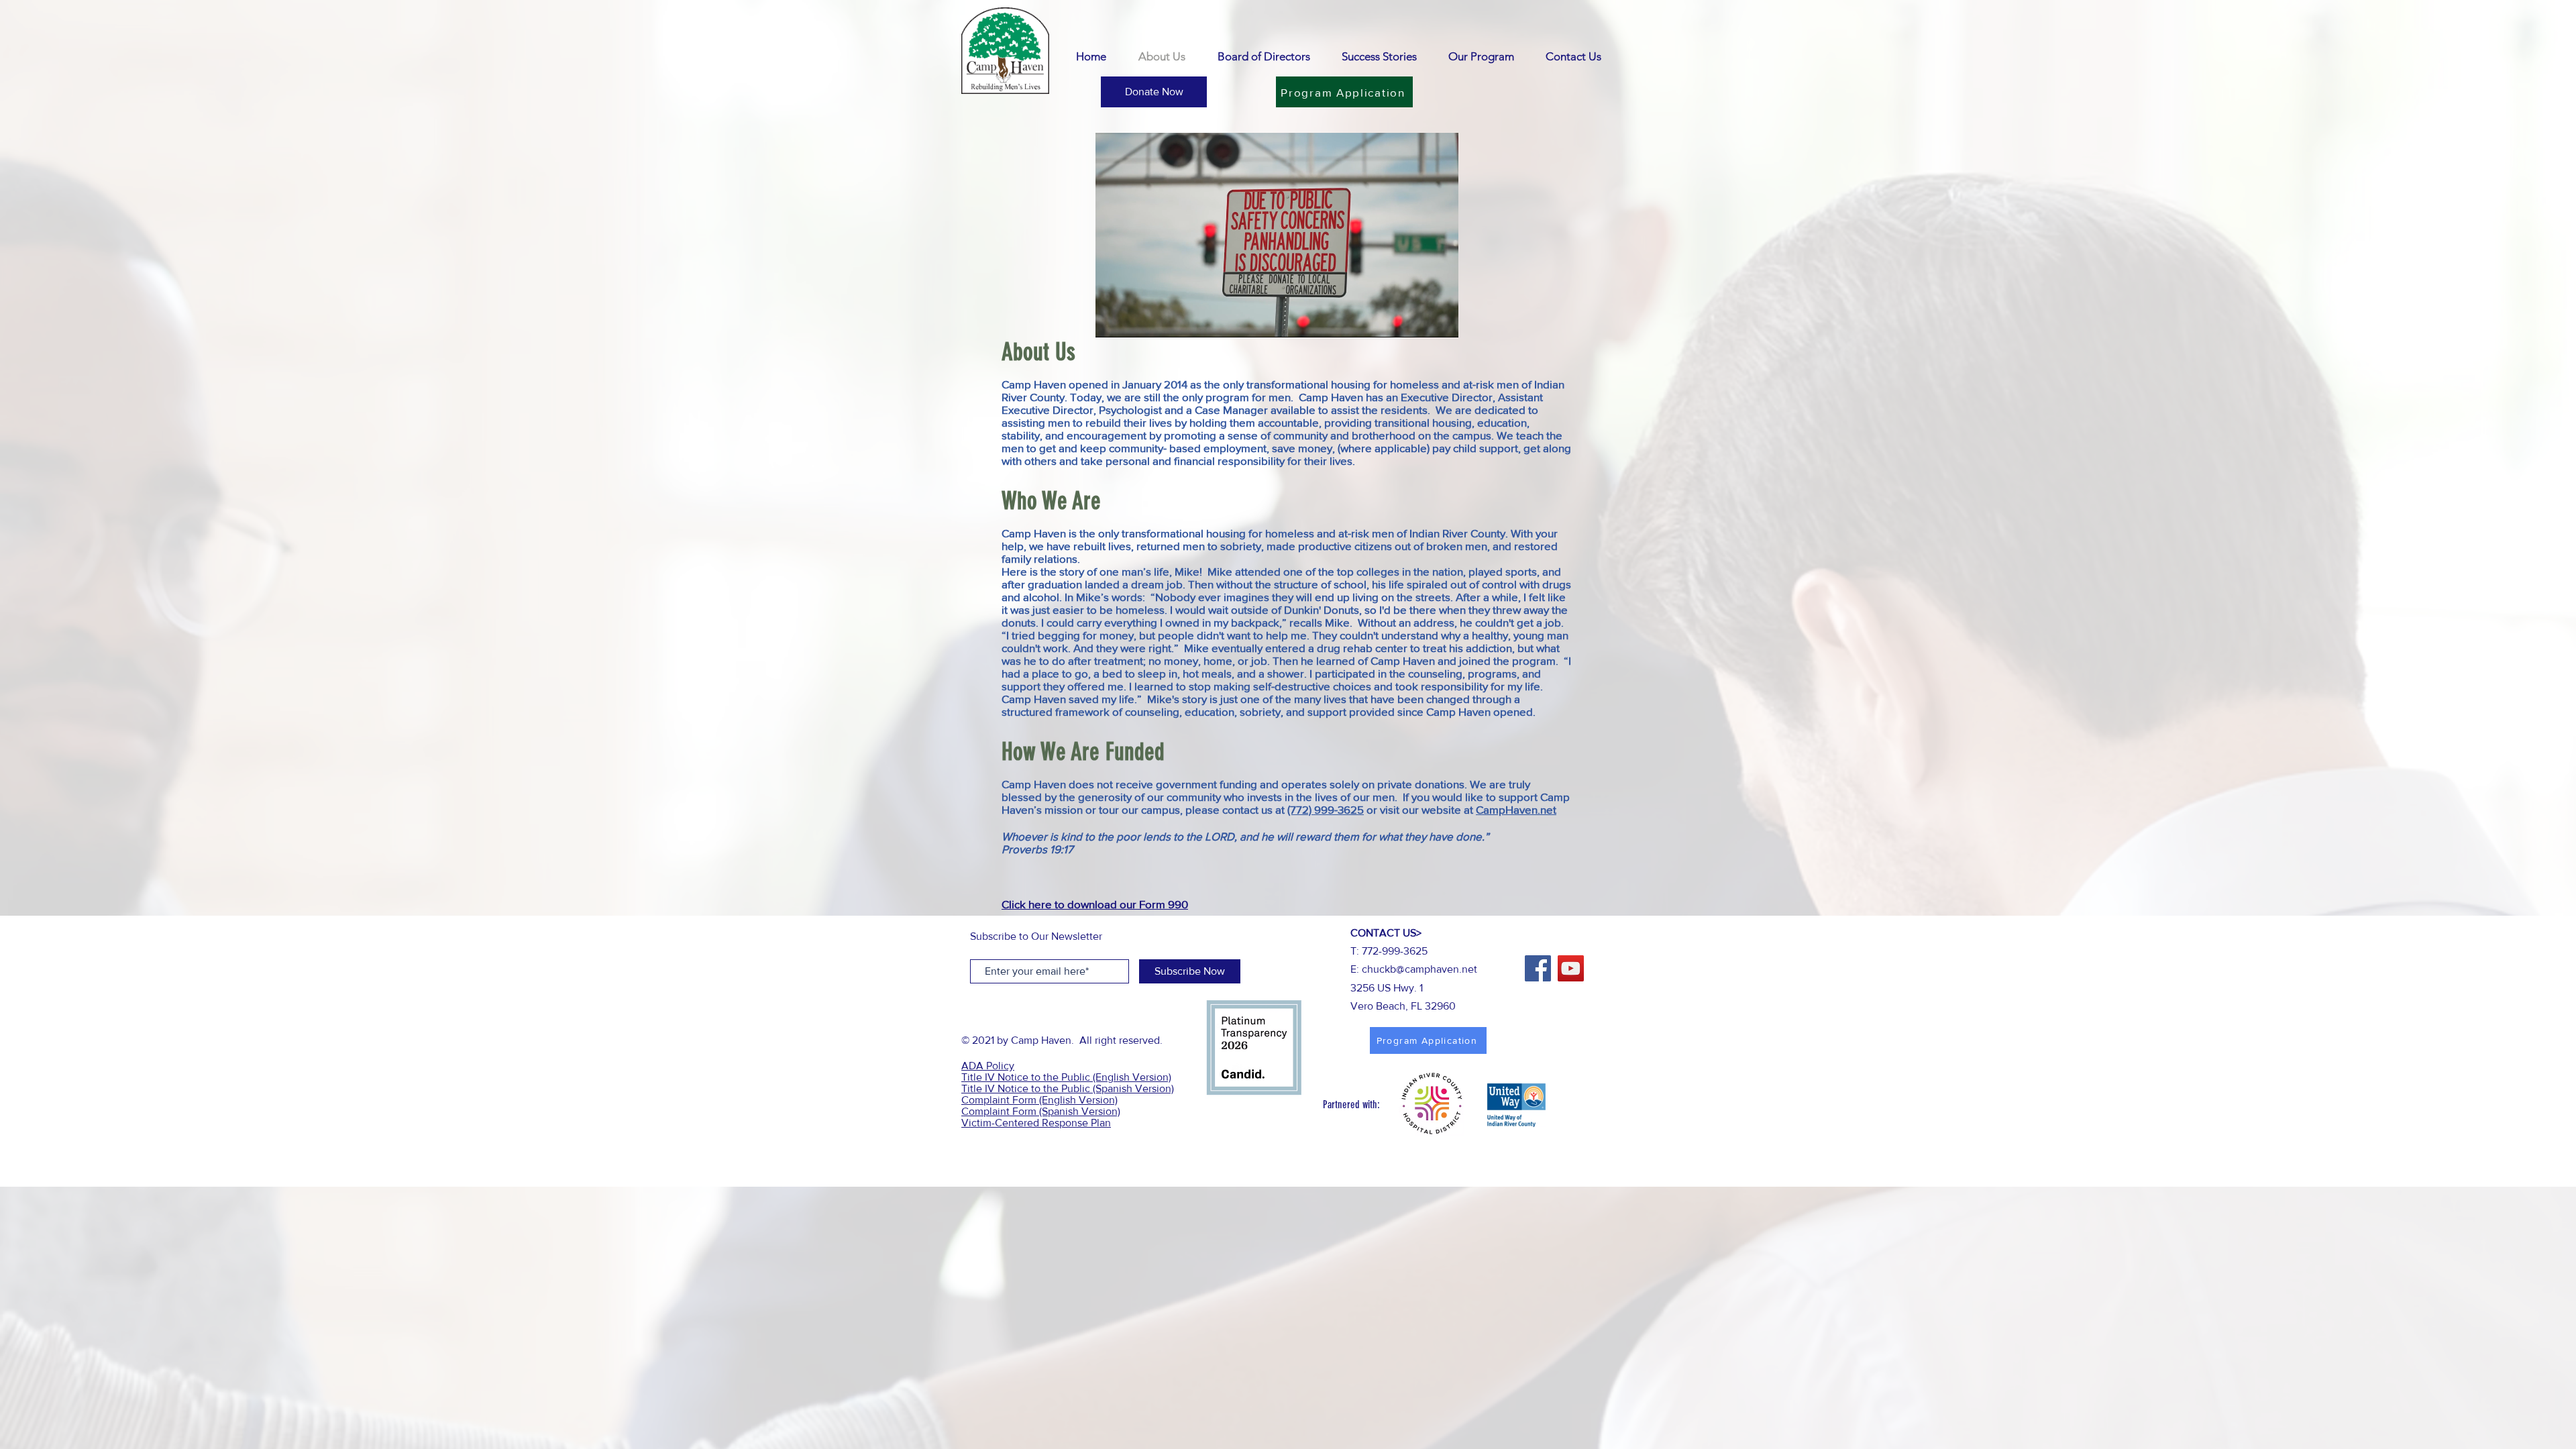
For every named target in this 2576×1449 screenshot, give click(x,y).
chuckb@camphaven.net (1419, 969)
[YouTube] (1571, 968)
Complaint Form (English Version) (1039, 1100)
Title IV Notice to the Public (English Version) (1066, 1077)
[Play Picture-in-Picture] (1417, 319)
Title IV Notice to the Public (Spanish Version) (1068, 1088)
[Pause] (1113, 319)
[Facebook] (1538, 968)
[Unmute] (1136, 319)
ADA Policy (988, 1066)
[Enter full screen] (1440, 319)
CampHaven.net (1516, 809)
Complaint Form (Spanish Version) (1041, 1111)
